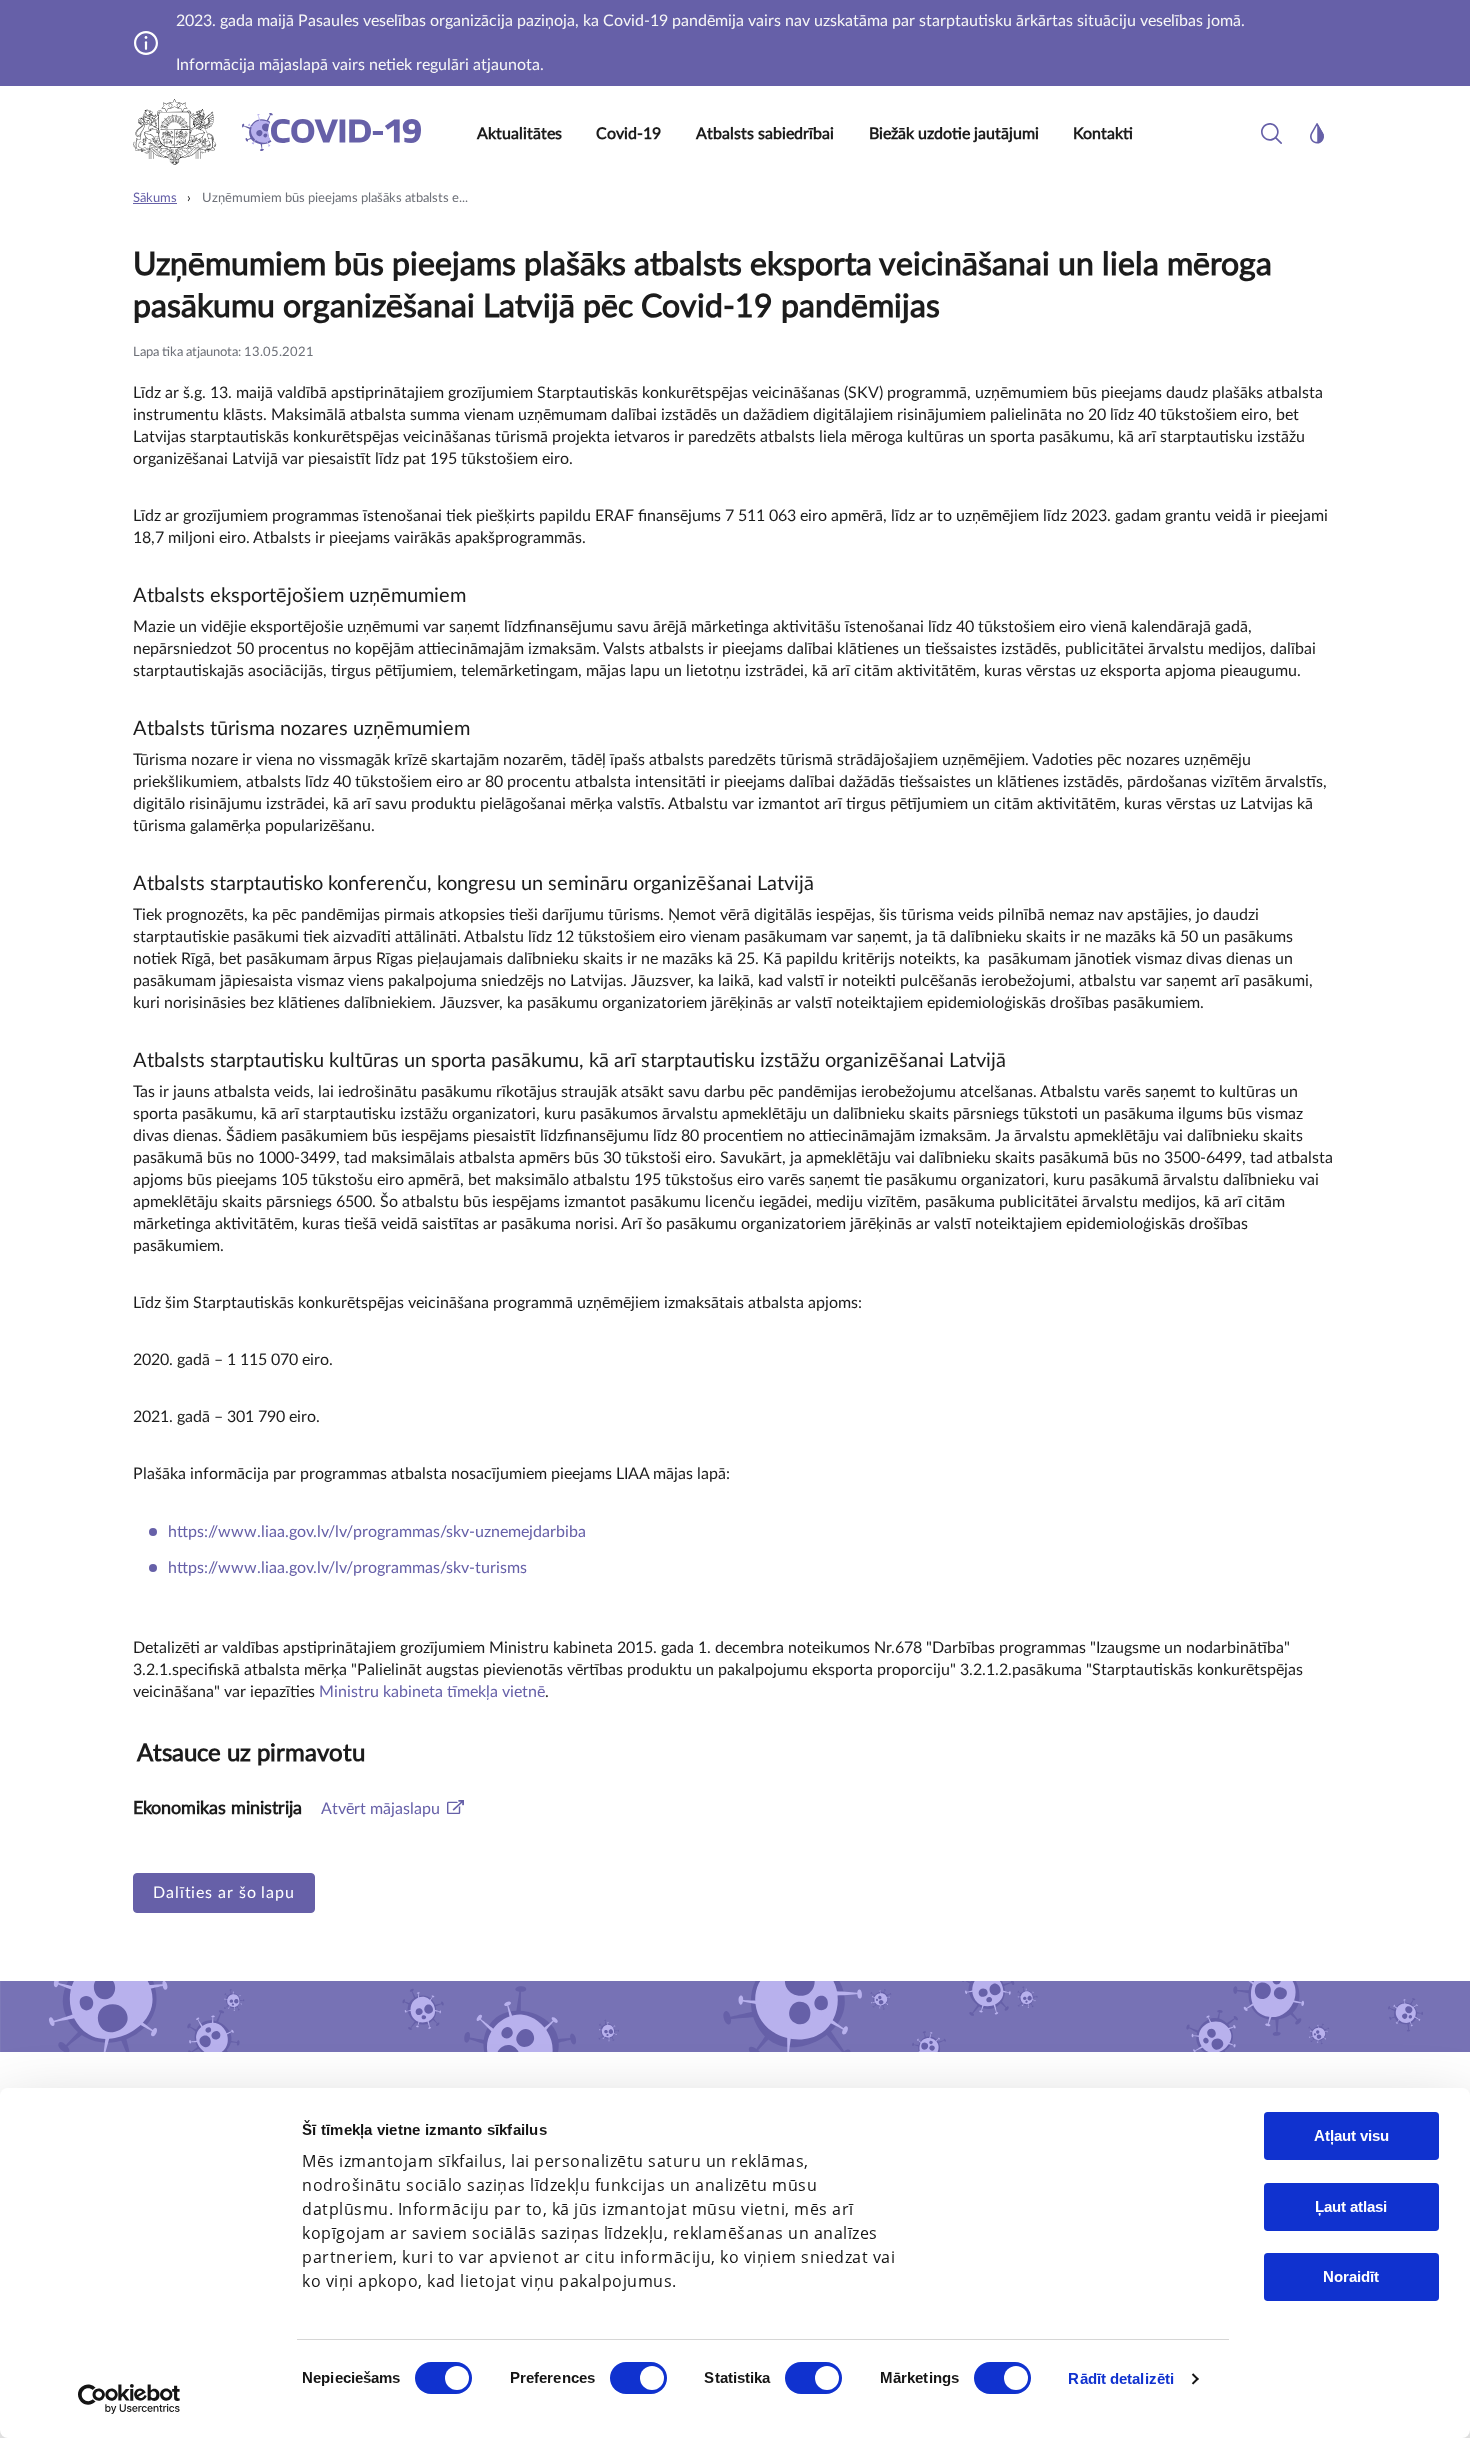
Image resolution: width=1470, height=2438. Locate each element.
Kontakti (1103, 134)
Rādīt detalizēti (1121, 2378)
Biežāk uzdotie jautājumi (954, 134)
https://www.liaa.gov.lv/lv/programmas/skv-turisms (347, 1568)
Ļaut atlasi (1351, 2206)
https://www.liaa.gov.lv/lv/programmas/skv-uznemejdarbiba (377, 1532)
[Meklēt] (1271, 133)
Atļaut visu (1351, 2135)
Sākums (155, 198)
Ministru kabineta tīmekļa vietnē (432, 1692)
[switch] (638, 2378)
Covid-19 (628, 134)
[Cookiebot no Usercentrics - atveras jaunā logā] (129, 2399)
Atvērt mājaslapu (380, 1809)
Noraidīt (1351, 2276)
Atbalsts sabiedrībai (765, 134)
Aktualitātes (519, 134)
